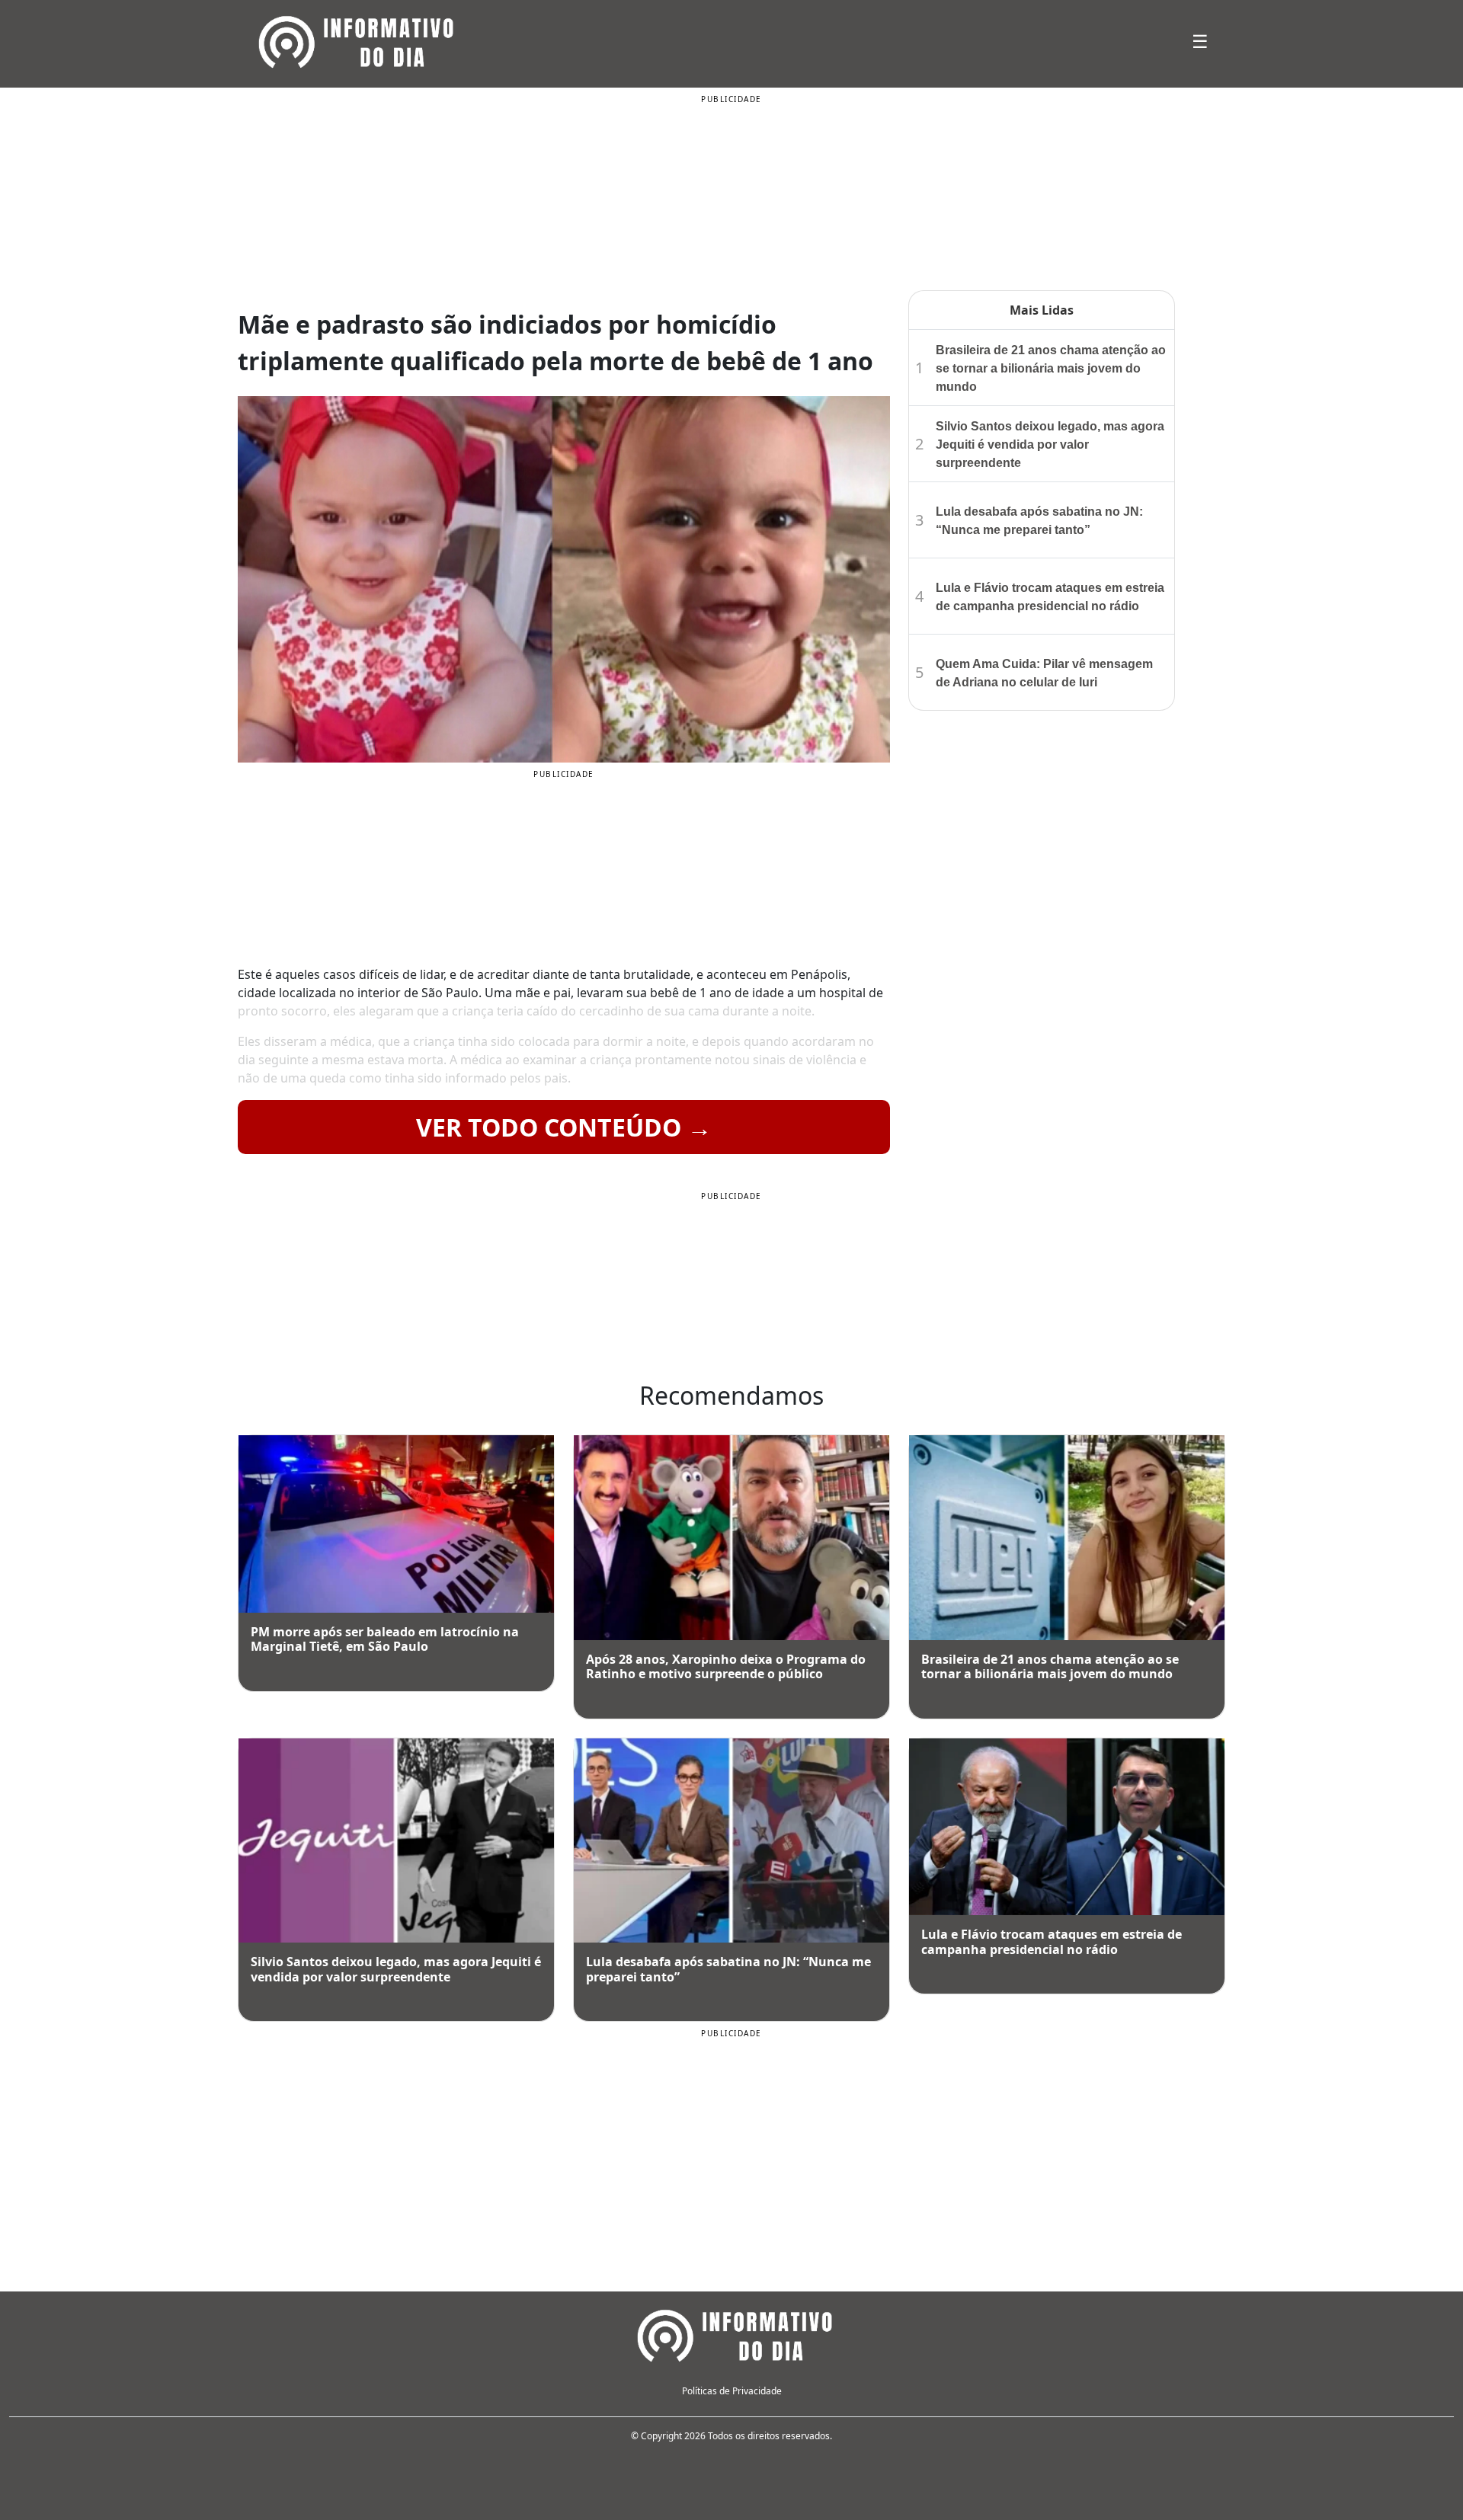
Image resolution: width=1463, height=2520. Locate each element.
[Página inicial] (731, 2334)
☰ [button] (1200, 41)
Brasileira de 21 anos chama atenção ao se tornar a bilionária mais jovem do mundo (1051, 368)
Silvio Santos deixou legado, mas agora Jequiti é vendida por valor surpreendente (1050, 445)
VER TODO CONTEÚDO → (564, 1127)
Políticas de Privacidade (732, 2391)
